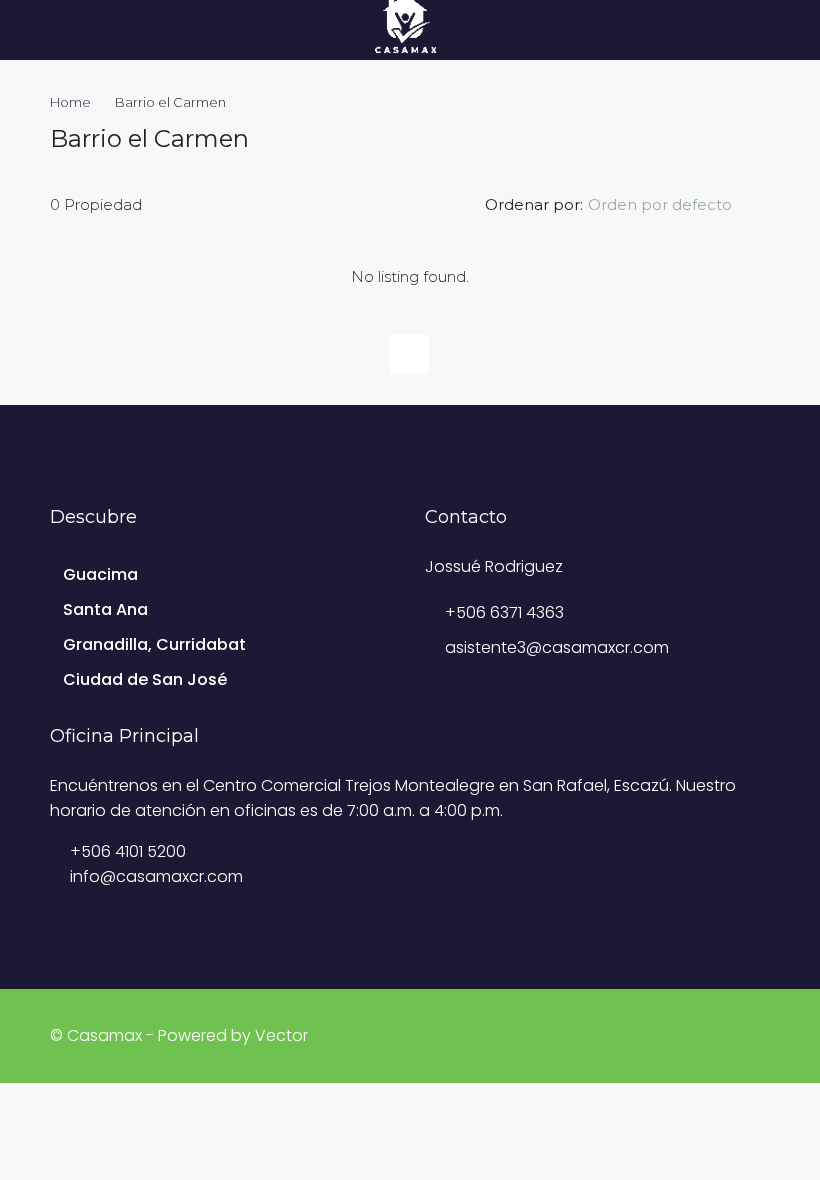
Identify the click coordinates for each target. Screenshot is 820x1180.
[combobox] (676, 205)
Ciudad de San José (145, 679)
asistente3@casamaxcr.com (557, 647)
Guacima (100, 574)
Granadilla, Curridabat (154, 644)
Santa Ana (105, 609)
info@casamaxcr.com (156, 876)
